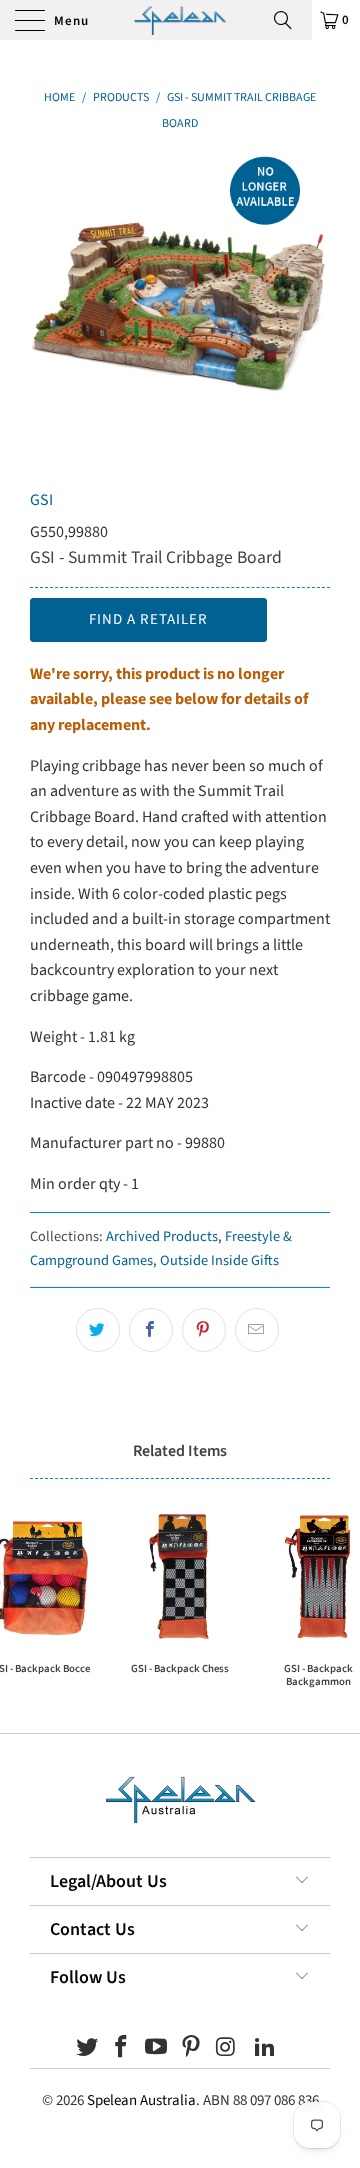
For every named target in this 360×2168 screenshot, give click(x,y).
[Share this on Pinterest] (204, 1330)
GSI (41, 500)
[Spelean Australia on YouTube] (157, 2049)
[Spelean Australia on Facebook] (122, 2049)
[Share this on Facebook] (151, 1330)
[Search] (290, 20)
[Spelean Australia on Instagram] (226, 2049)
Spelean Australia (141, 2100)
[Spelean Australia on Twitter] (87, 2049)
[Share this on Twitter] (98, 1330)
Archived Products (162, 1236)
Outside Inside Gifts (219, 1260)
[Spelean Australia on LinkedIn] (266, 2049)
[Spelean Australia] (180, 20)
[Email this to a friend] (257, 1330)
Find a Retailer (148, 619)
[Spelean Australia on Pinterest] (192, 2049)
